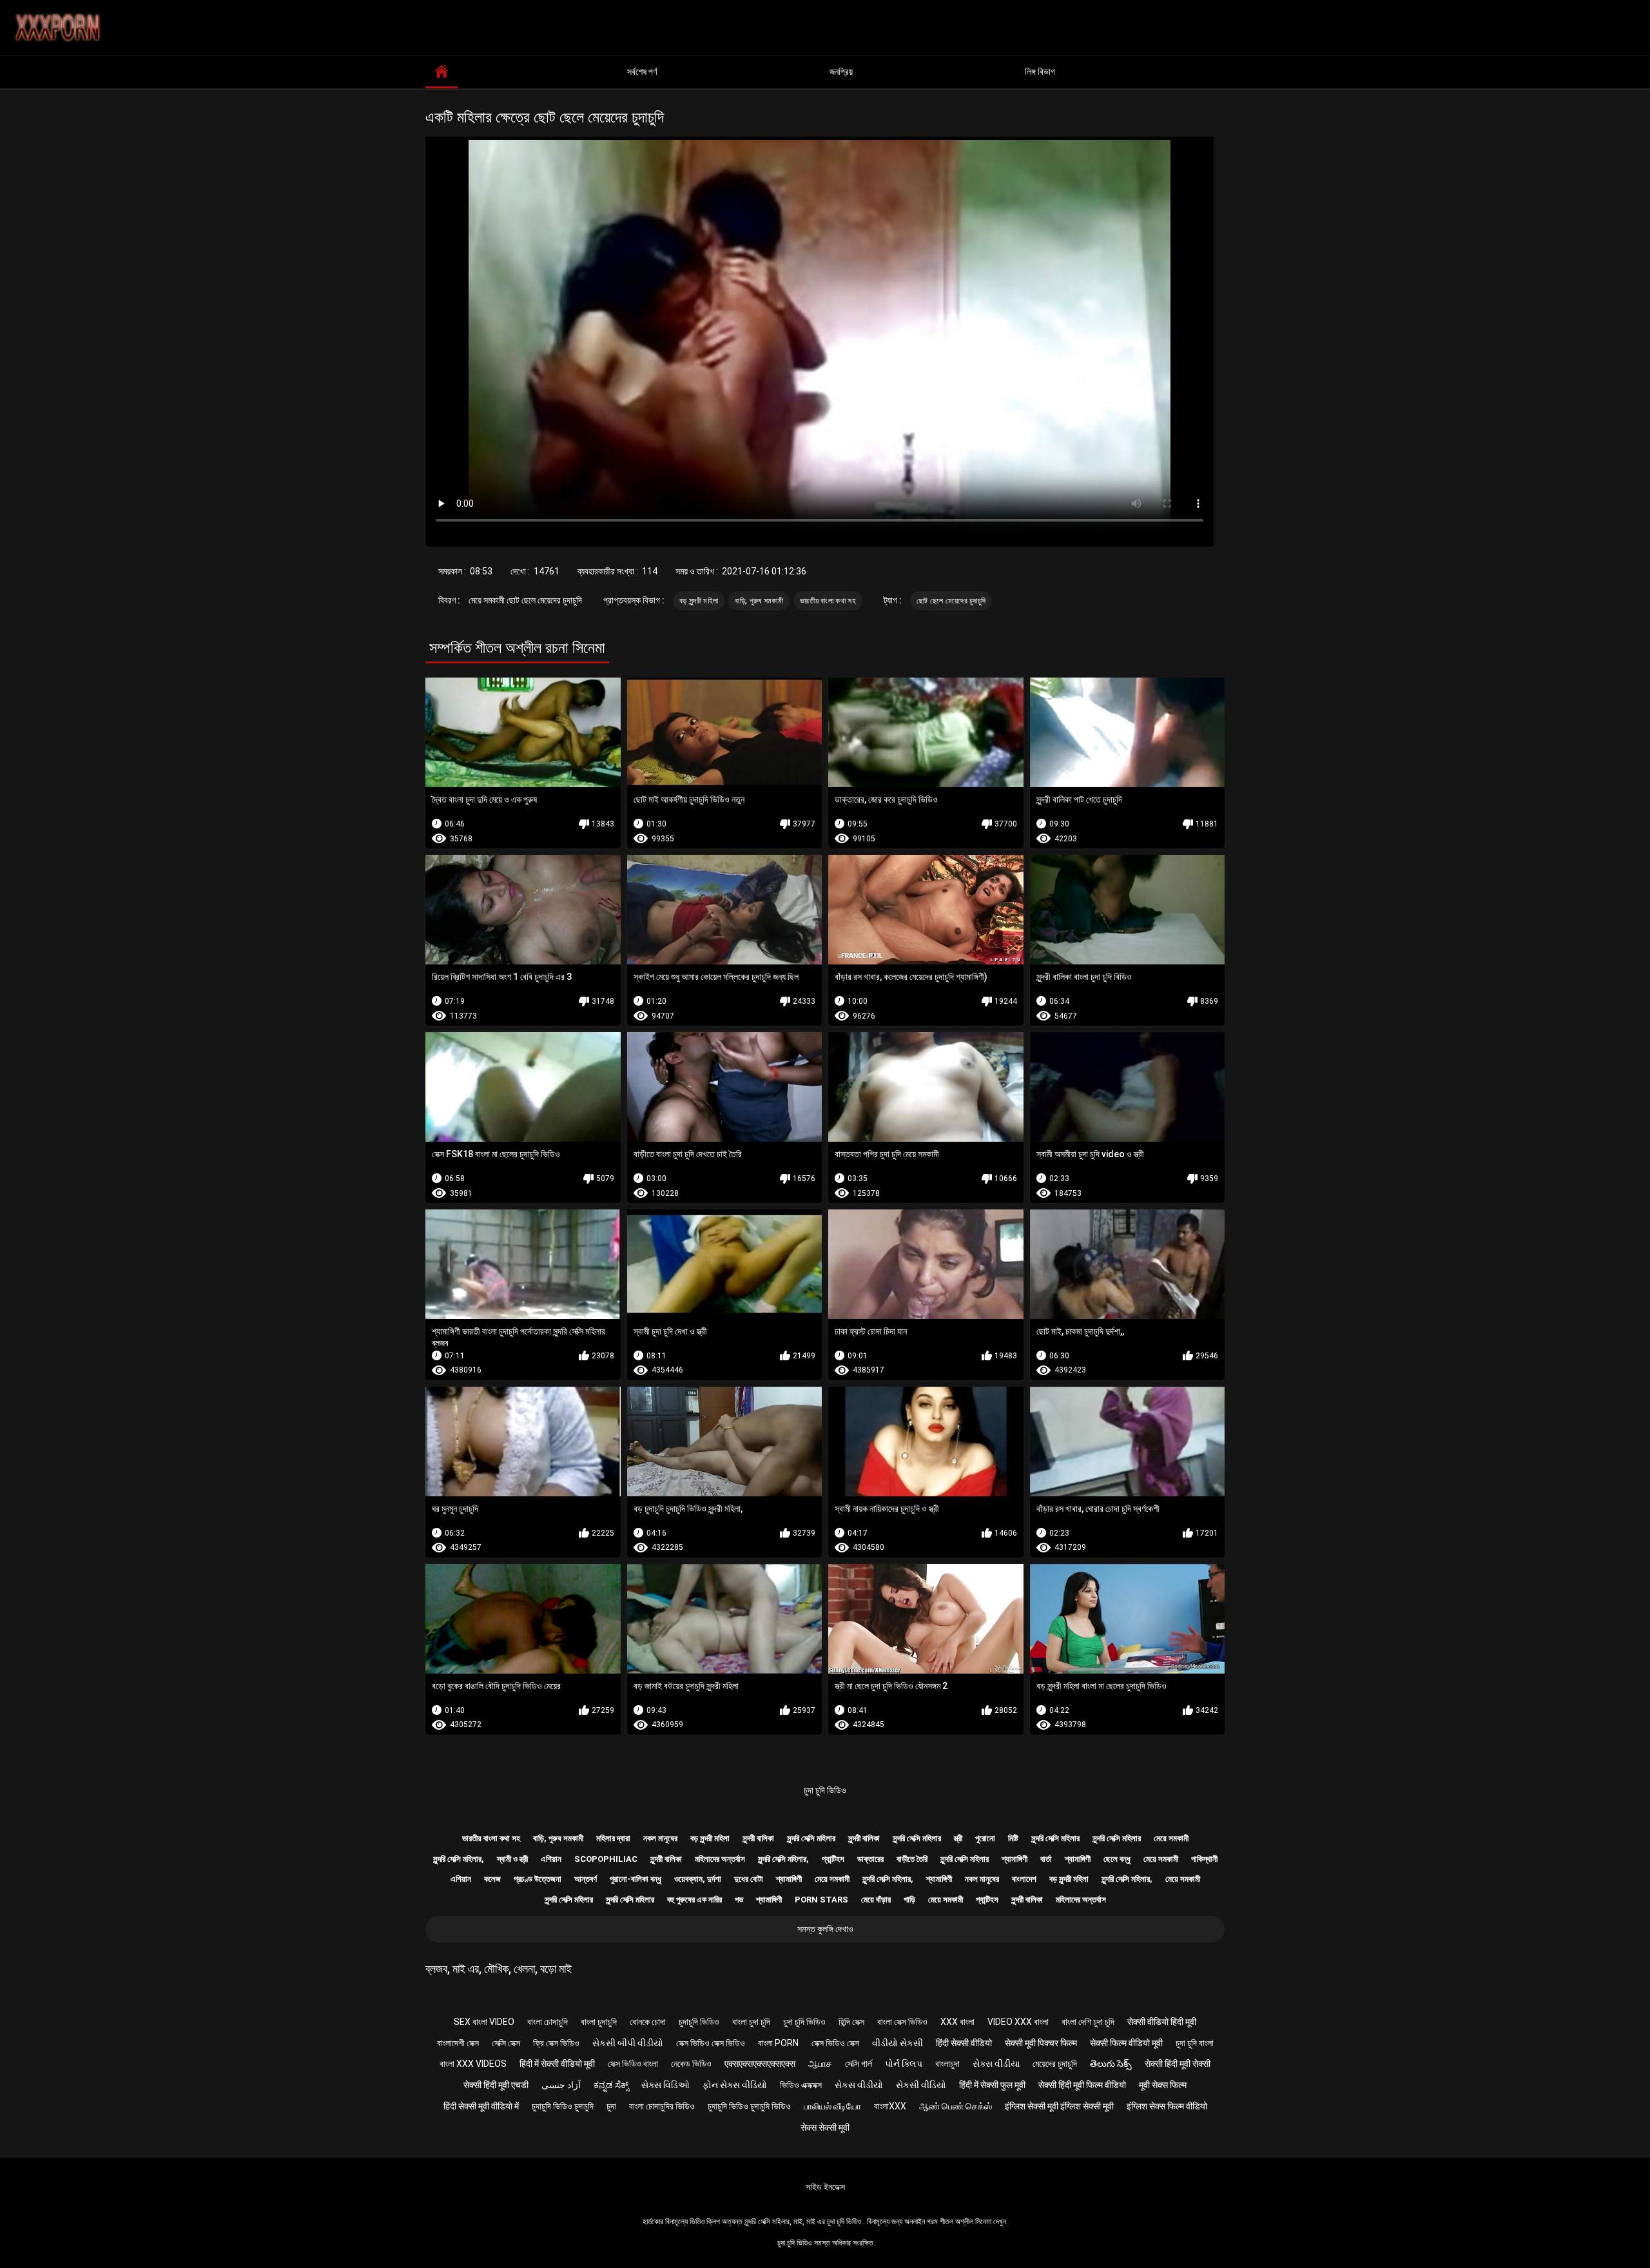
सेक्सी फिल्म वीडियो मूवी (1126, 2043)
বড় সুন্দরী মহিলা (699, 601)
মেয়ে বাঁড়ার (876, 1900)
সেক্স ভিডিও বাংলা (633, 2064)
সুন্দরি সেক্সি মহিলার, (459, 1859)
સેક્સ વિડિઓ (665, 2085)
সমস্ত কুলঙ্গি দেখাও (825, 1929)
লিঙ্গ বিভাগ (1040, 72)
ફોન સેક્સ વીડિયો (735, 2085)
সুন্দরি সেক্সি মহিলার (811, 1838)
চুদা (611, 2106)
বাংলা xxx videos (473, 2064)
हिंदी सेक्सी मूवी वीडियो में (481, 2106)
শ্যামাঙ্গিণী (1014, 1859)
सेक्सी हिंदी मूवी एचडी (496, 2085)
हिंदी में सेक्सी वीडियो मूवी (557, 2064)
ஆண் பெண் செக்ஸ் (956, 2106)
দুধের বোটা (749, 1879)
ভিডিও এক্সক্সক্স (801, 2085)
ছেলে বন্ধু (1117, 1859)
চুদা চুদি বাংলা (1195, 2043)
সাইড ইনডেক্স (825, 2187)
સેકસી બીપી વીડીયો (628, 2043)
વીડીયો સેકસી (898, 2043)
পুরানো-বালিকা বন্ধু (636, 1879)
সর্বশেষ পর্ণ (642, 72)
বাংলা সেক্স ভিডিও (902, 2022)
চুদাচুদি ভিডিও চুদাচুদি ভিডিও (749, 2106)
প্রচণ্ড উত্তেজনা (538, 1879)
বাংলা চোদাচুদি (548, 2022)
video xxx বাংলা (1018, 2022)
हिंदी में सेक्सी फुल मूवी (992, 2085)
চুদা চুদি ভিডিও (825, 1790)
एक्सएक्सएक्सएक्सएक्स (760, 2064)
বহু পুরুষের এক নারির (694, 1900)
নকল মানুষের (660, 1838)
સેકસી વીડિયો (921, 2085)
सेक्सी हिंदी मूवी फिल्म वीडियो (1082, 2085)
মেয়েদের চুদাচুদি (1055, 2064)
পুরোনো (985, 1838)
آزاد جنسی (561, 2085)
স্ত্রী (958, 1838)
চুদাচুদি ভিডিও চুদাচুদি (563, 2106)
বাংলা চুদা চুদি (751, 2022)
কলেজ (492, 1879)
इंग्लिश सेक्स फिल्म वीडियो (1167, 2106)
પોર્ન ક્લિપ (904, 2064)
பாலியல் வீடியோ (832, 2106)
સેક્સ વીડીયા (996, 2064)
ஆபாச (820, 2064)
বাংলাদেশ (1024, 1879)
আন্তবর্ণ (586, 1879)
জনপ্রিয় (841, 72)
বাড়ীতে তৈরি (912, 1859)
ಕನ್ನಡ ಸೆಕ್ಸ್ (611, 2085)
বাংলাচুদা (947, 2064)
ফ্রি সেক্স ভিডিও (556, 2043)
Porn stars (821, 1900)
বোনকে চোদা (648, 2022)
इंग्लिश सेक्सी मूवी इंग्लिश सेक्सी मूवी (1059, 2106)
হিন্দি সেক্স (851, 2022)
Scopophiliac (606, 1859)
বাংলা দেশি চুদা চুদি (1088, 2022)
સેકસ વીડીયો (859, 2085)
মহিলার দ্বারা (613, 1838)
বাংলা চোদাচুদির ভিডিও (662, 2106)
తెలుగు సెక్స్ (1111, 2064)
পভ (739, 1900)
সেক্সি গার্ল (859, 2064)
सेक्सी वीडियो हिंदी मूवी (1162, 2022)
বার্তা (1046, 1859)
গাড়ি (909, 1900)
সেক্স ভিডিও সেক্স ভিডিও (711, 2043)
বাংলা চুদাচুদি (599, 2022)
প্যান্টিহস (833, 1859)
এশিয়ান (551, 1859)
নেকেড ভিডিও (691, 2064)
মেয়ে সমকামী (1171, 1838)
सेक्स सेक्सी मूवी (825, 2127)
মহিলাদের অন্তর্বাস (720, 1859)
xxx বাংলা (957, 2022)
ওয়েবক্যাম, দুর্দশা (698, 1879)
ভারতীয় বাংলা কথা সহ (828, 601)
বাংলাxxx (890, 2106)
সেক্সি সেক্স (506, 2043)
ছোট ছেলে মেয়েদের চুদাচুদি (951, 601)
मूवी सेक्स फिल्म (1163, 2085)
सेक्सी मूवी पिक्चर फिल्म (1041, 2043)
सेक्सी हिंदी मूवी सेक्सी (1178, 2064)
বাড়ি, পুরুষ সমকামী (759, 601)
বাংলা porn (778, 2043)
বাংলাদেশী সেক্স (458, 2043)
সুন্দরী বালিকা (758, 1838)
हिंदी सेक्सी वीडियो (964, 2043)
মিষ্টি (1013, 1838)
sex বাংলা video (484, 2022)
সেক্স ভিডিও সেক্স (835, 2043)
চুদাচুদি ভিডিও (699, 2022)
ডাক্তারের (870, 1859)
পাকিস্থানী (1204, 1859)
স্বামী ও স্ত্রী (512, 1859)
